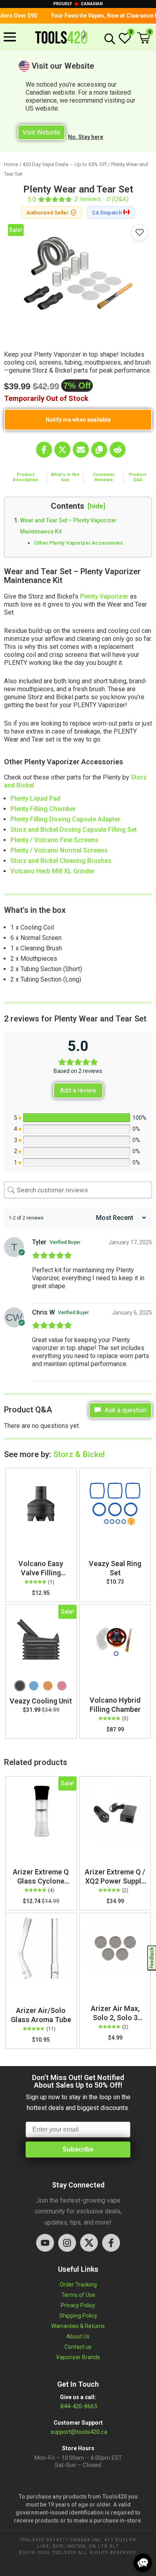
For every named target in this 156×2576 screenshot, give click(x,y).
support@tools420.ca (79, 2432)
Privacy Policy (78, 2305)
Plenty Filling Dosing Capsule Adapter (66, 819)
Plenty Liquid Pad (35, 798)
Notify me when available (78, 420)
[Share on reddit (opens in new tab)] (118, 450)
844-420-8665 (78, 2406)
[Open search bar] (108, 39)
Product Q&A (138, 477)
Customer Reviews (104, 477)
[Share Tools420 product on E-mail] (81, 450)
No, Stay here (86, 137)
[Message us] (143, 2563)
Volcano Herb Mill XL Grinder (53, 871)
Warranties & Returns (78, 2326)
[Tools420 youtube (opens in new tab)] (45, 2243)
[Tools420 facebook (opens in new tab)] (111, 2243)
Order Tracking (78, 2284)
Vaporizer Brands (78, 2357)
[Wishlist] (125, 42)
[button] (144, 39)
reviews (88, 199)
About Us (78, 2336)
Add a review (78, 1090)
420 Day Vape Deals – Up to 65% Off (65, 164)
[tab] (26, 477)
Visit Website (41, 132)
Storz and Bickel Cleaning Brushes (61, 861)
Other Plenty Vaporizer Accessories (78, 543)
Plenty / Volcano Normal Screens (59, 850)
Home (11, 164)
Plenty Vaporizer (104, 596)
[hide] (96, 506)
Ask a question (125, 1410)
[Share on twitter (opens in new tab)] (62, 450)
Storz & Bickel (79, 1454)
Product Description (26, 477)
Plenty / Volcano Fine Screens (55, 840)
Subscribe (78, 2149)
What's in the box (65, 477)
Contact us (78, 2347)
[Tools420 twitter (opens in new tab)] (89, 2243)
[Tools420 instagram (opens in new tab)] (67, 2243)
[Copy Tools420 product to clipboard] (99, 450)
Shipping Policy (78, 2316)
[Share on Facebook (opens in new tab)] (44, 450)
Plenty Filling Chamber (43, 809)
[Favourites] (140, 232)
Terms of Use (78, 2295)
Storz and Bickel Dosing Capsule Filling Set (74, 830)
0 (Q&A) (118, 199)
